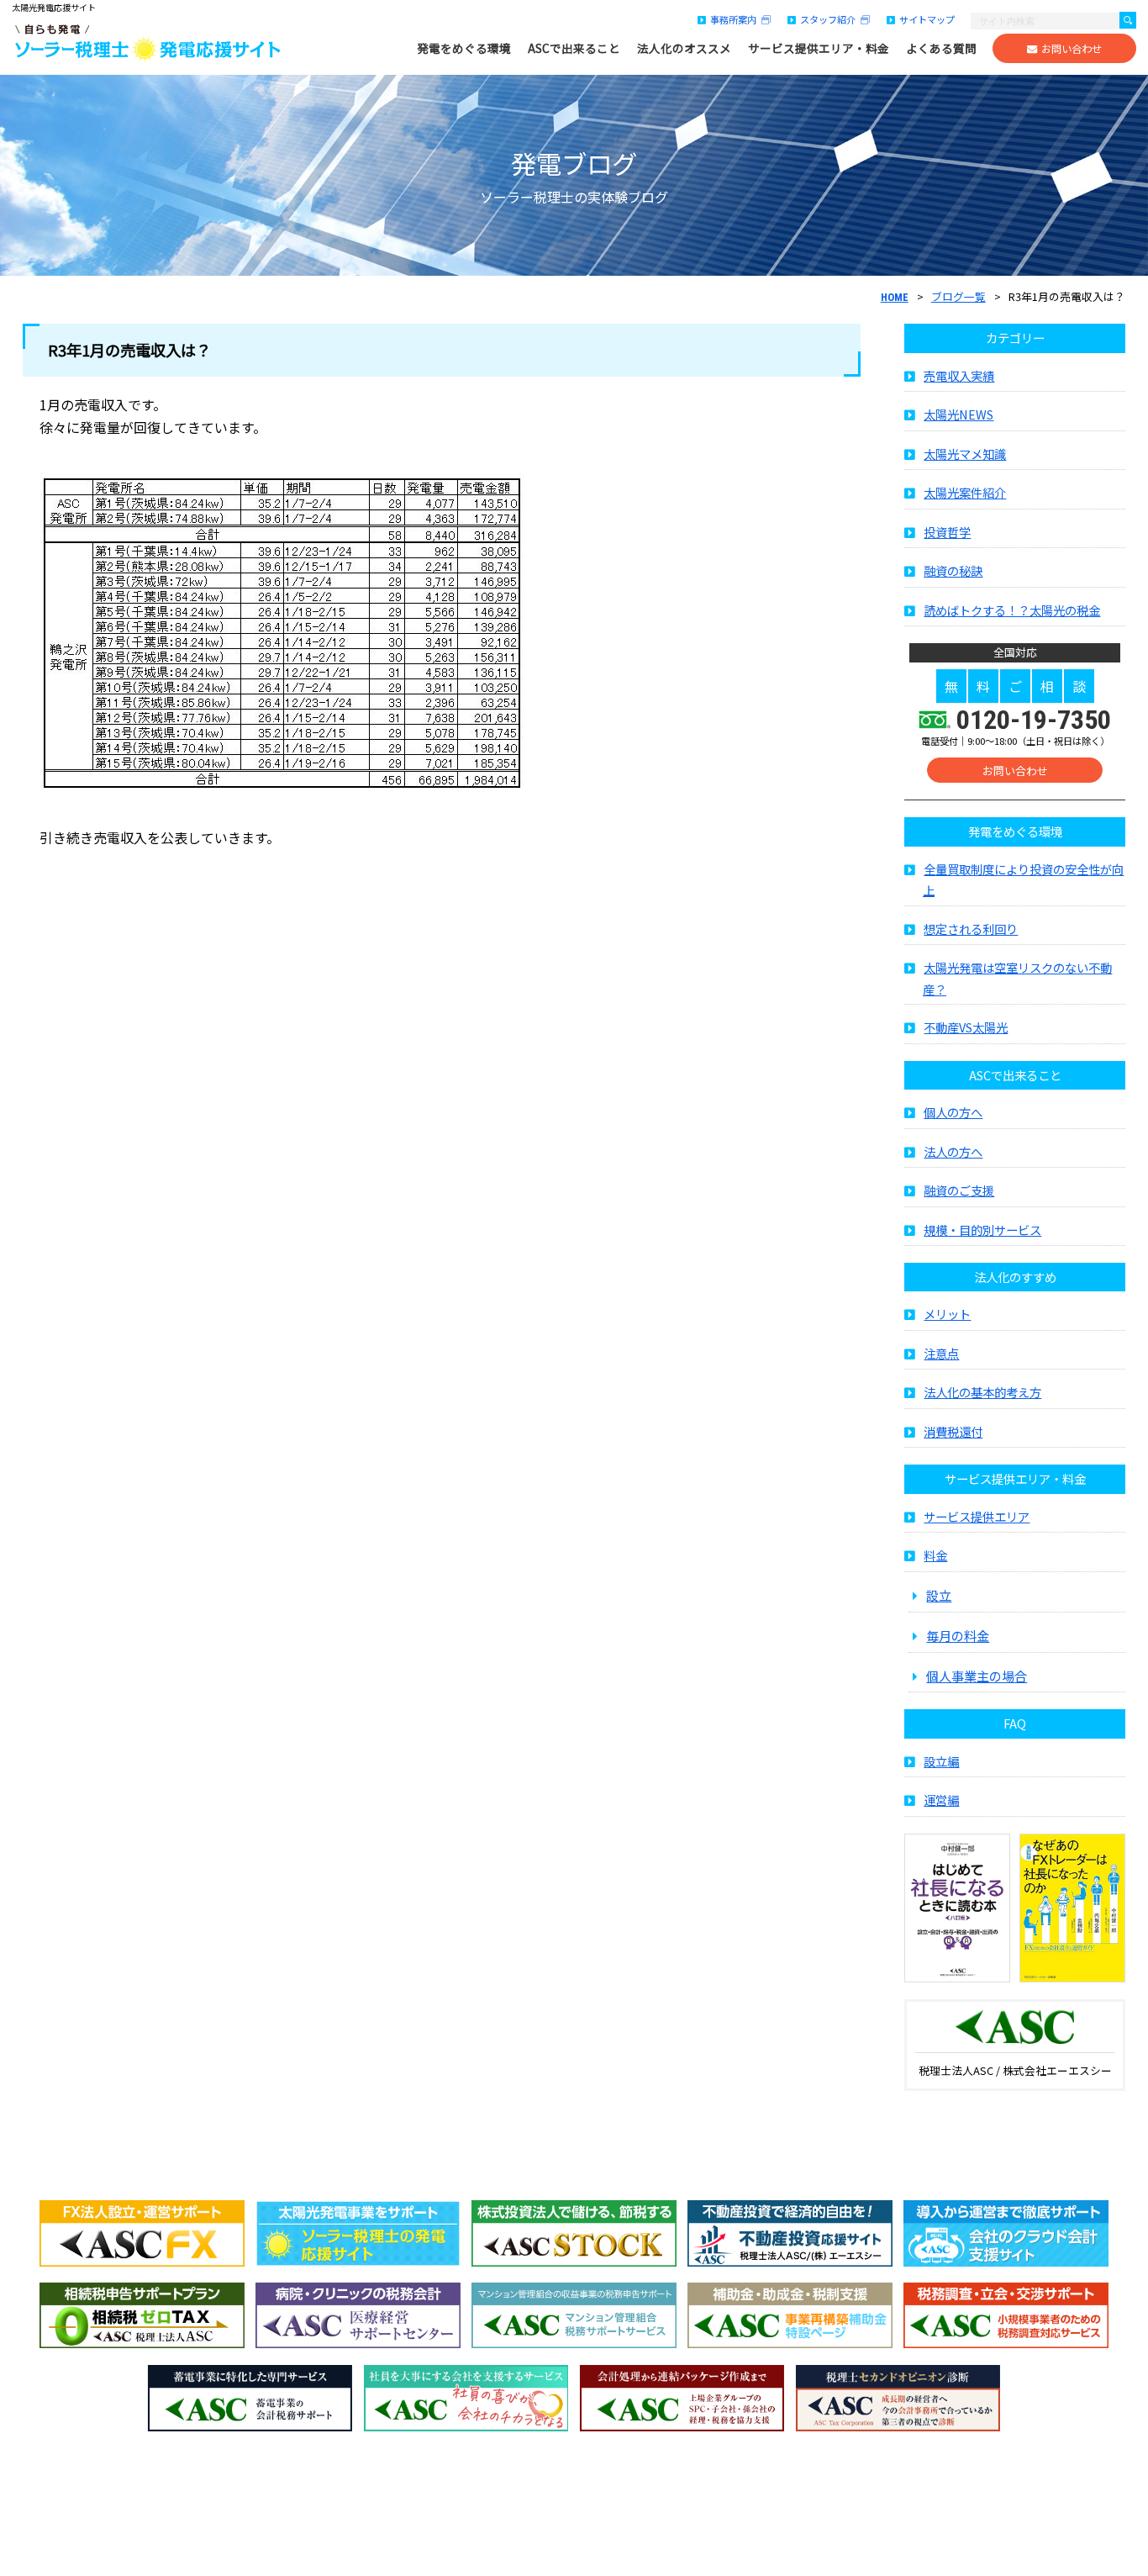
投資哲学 (947, 532)
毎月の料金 (958, 1635)
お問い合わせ (1072, 49)
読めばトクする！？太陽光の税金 (1012, 610)
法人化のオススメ (684, 48)
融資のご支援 (959, 1190)
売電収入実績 (959, 375)
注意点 (941, 1353)
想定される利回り (971, 929)
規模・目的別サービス (982, 1230)
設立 (939, 1595)
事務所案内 (736, 19)
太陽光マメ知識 (965, 454)
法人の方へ (953, 1151)
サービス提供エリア (977, 1516)
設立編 (941, 1761)
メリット (947, 1314)
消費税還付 (953, 1431)
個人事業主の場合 (977, 1676)
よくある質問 (941, 48)
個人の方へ (953, 1112)
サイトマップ (927, 19)
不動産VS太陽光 (966, 1027)
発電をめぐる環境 (464, 48)
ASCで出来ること (574, 48)
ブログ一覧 (958, 296)
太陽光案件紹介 (965, 492)
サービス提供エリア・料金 (819, 48)
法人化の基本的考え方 (982, 1392)
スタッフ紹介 (830, 19)
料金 (935, 1555)
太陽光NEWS (958, 414)
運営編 (941, 1800)
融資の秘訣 (953, 570)
